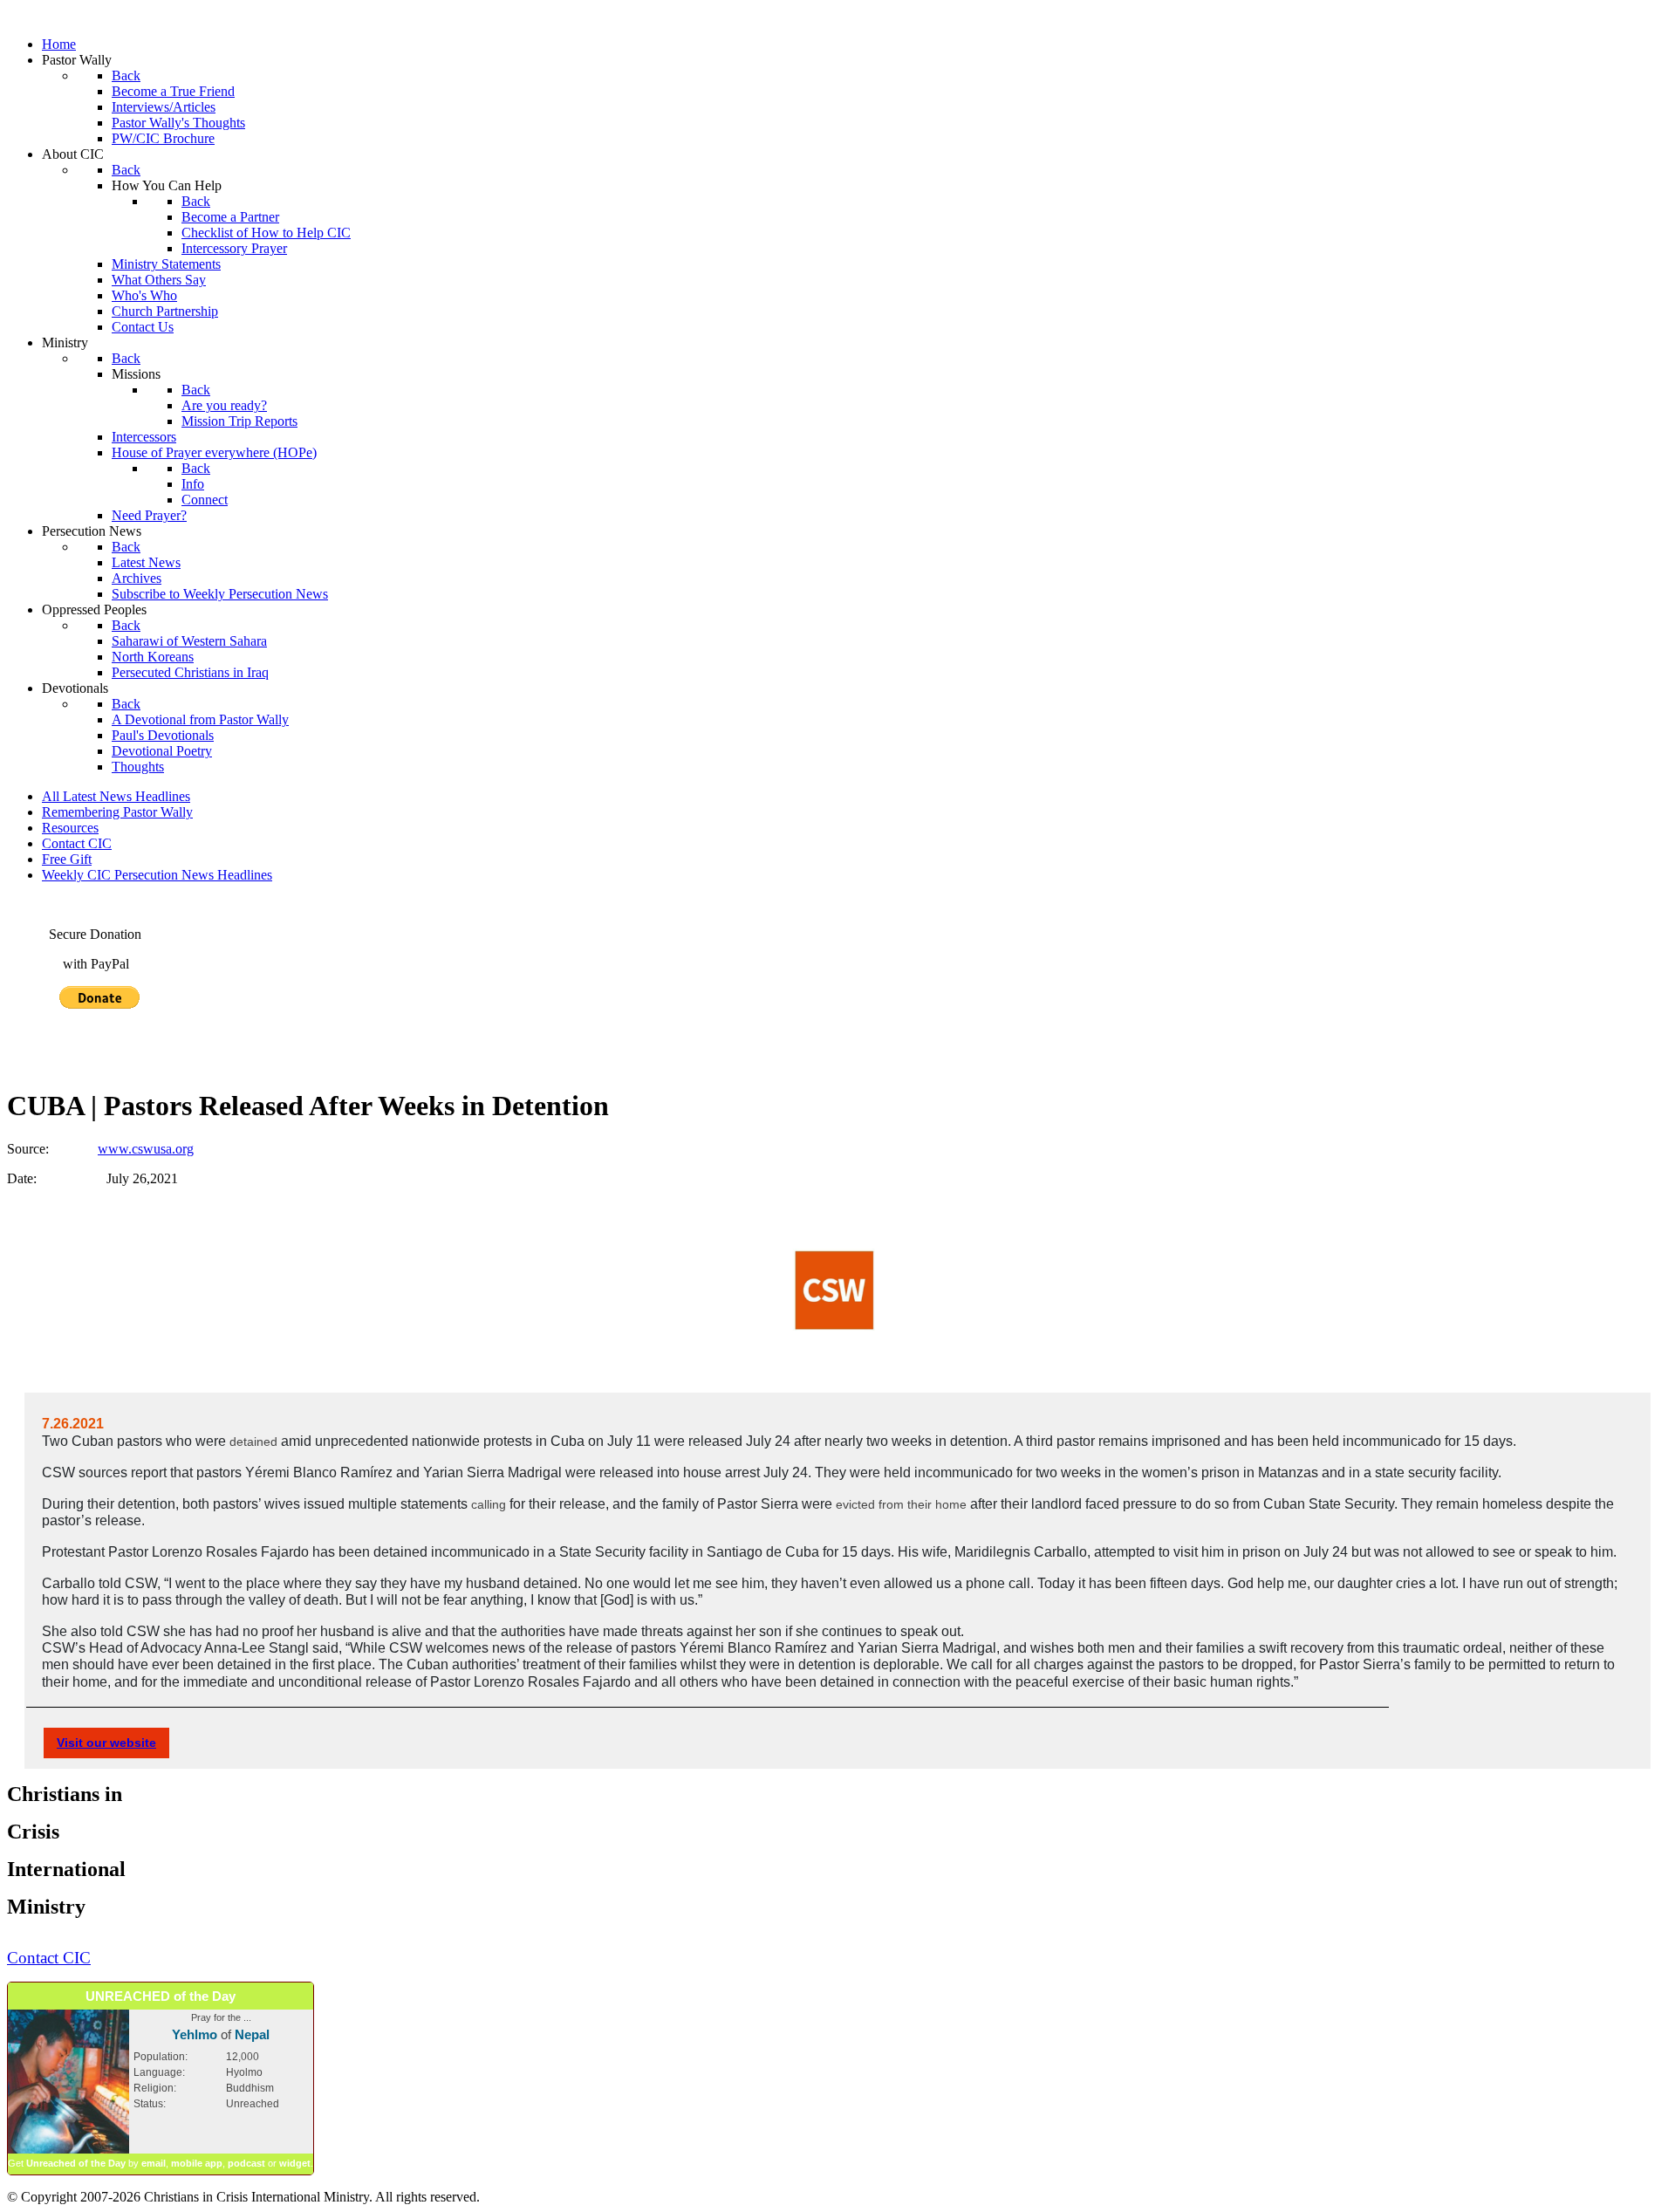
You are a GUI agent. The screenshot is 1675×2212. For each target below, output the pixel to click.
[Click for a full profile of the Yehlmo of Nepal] (68, 2150)
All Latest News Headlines (116, 796)
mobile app (197, 2163)
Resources (70, 828)
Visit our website (106, 1743)
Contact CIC (77, 843)
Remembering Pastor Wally (117, 812)
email (154, 2163)
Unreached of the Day (76, 2163)
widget (295, 2163)
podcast (246, 2163)
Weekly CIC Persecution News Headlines (157, 875)
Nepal (252, 2034)
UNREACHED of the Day (161, 1996)
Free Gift (67, 859)
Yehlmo (195, 2034)
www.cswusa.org (146, 1149)
